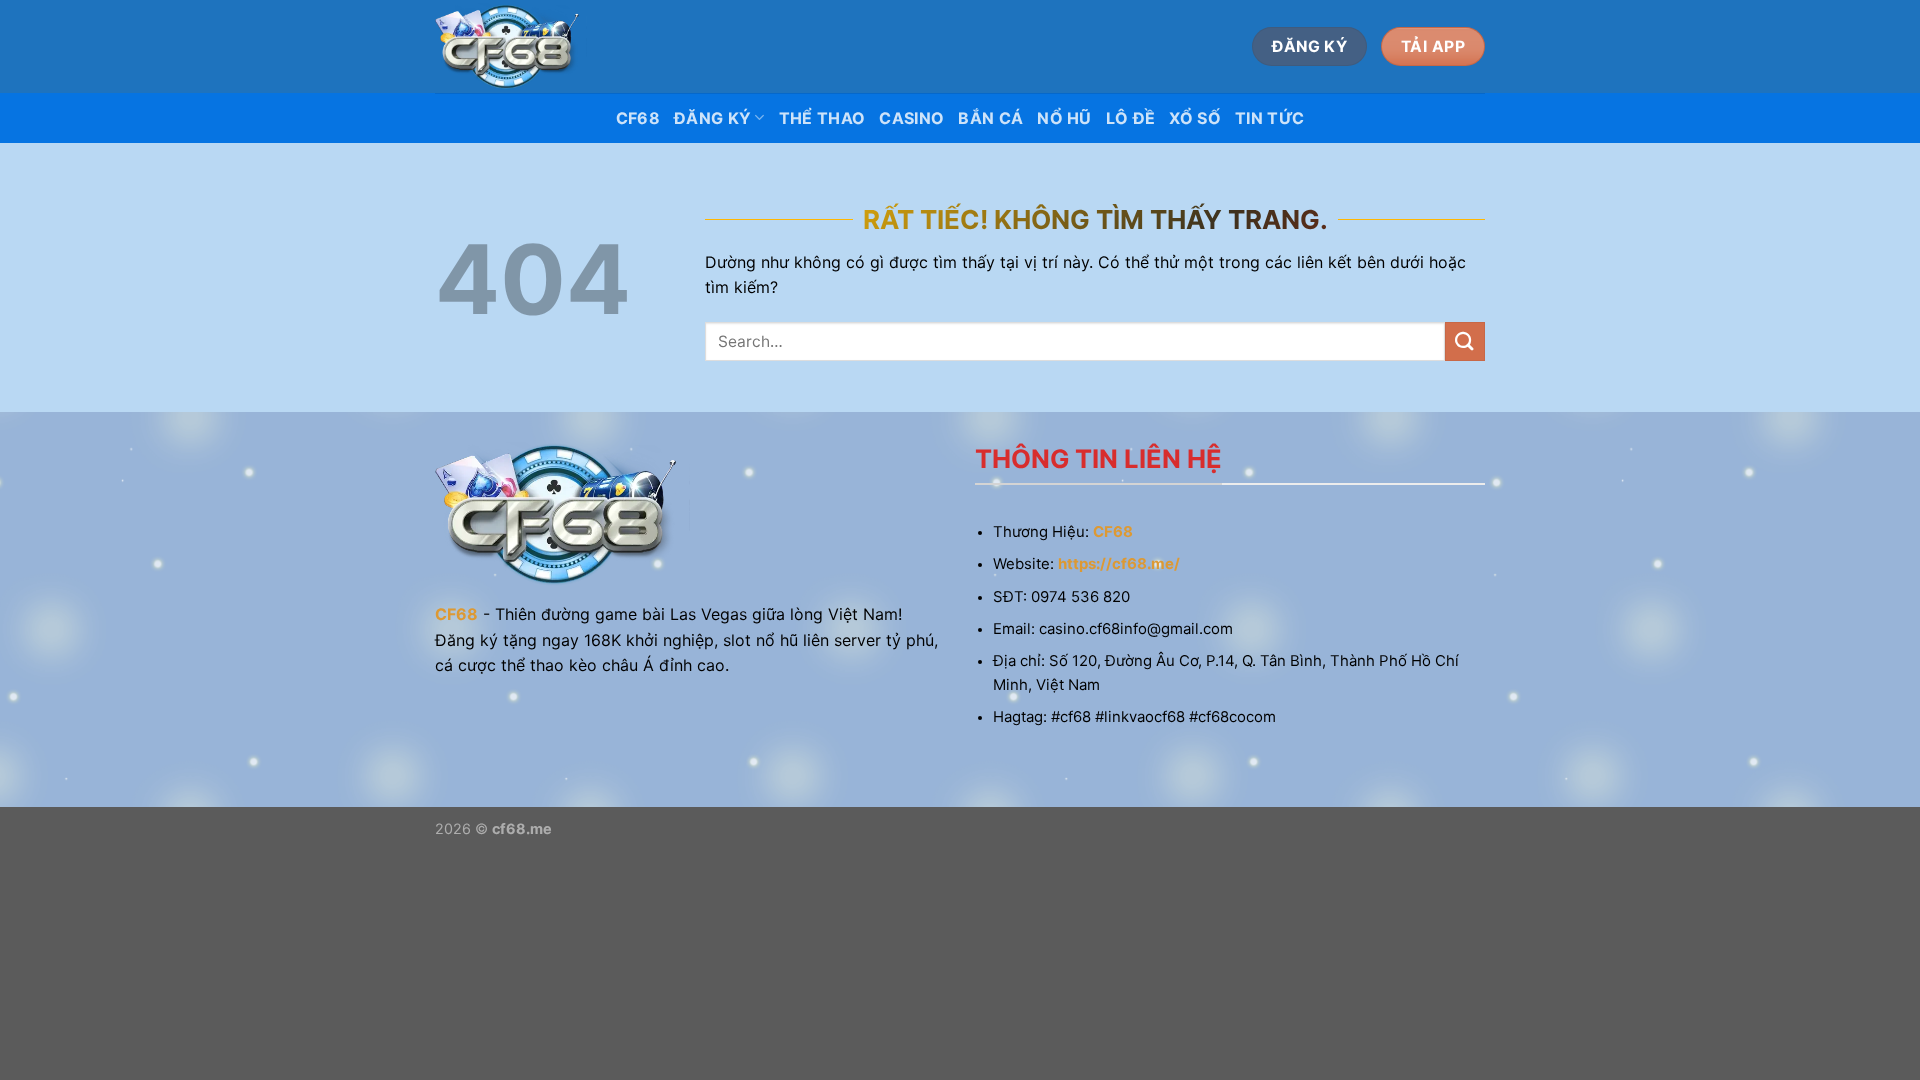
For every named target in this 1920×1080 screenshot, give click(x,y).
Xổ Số (1195, 118)
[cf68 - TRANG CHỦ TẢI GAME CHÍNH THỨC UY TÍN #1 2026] (511, 46)
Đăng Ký (712, 118)
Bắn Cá (990, 118)
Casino (911, 118)
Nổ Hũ (1064, 118)
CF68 (638, 118)
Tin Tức (1269, 118)
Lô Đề (1131, 118)
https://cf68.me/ (1119, 564)
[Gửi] (1465, 341)
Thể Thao (822, 118)
